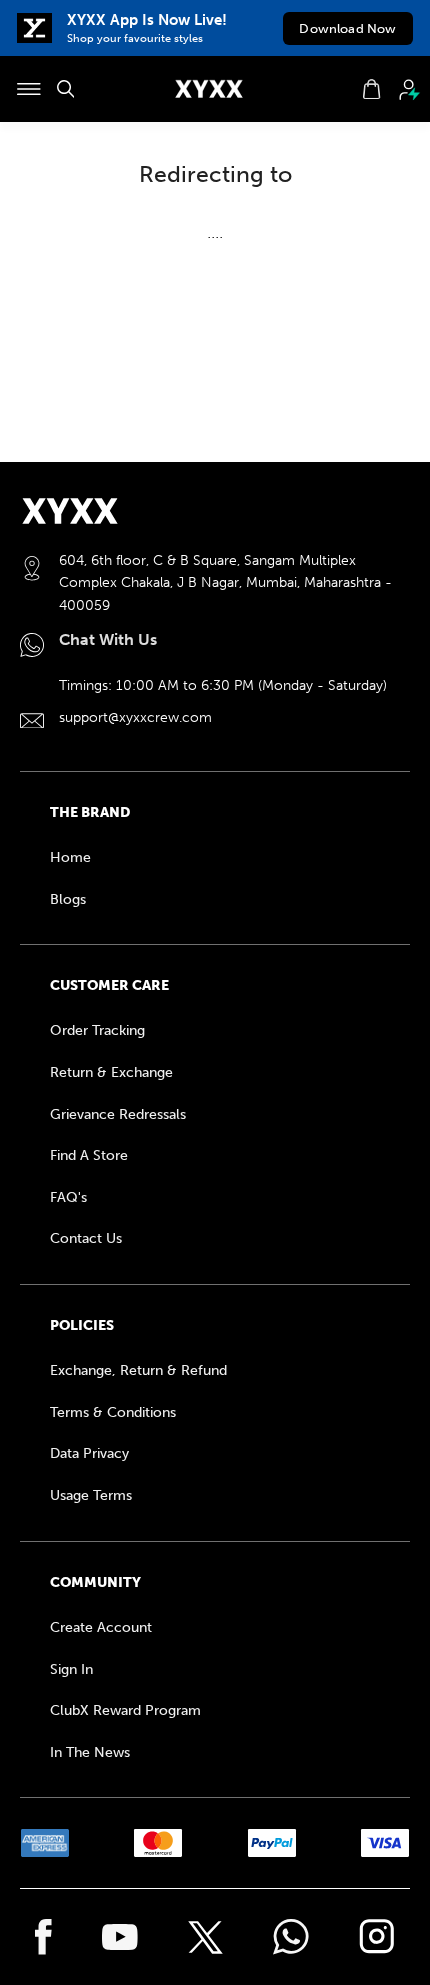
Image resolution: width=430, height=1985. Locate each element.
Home (70, 857)
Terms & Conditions (113, 1412)
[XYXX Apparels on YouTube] (120, 1937)
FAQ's (68, 1197)
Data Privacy (89, 1453)
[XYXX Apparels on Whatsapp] (291, 1937)
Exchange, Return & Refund (138, 1370)
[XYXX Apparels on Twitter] (205, 1937)
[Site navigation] (29, 89)
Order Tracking (97, 1030)
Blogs (68, 899)
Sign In (71, 1669)
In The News (90, 1752)
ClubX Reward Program (125, 1710)
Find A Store (89, 1155)
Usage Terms (91, 1495)
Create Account (101, 1627)
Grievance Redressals (118, 1114)
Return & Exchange (111, 1072)
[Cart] (371, 89)
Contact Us (86, 1238)
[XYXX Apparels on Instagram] (377, 1937)
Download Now (347, 28)
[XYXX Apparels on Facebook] (43, 1937)
